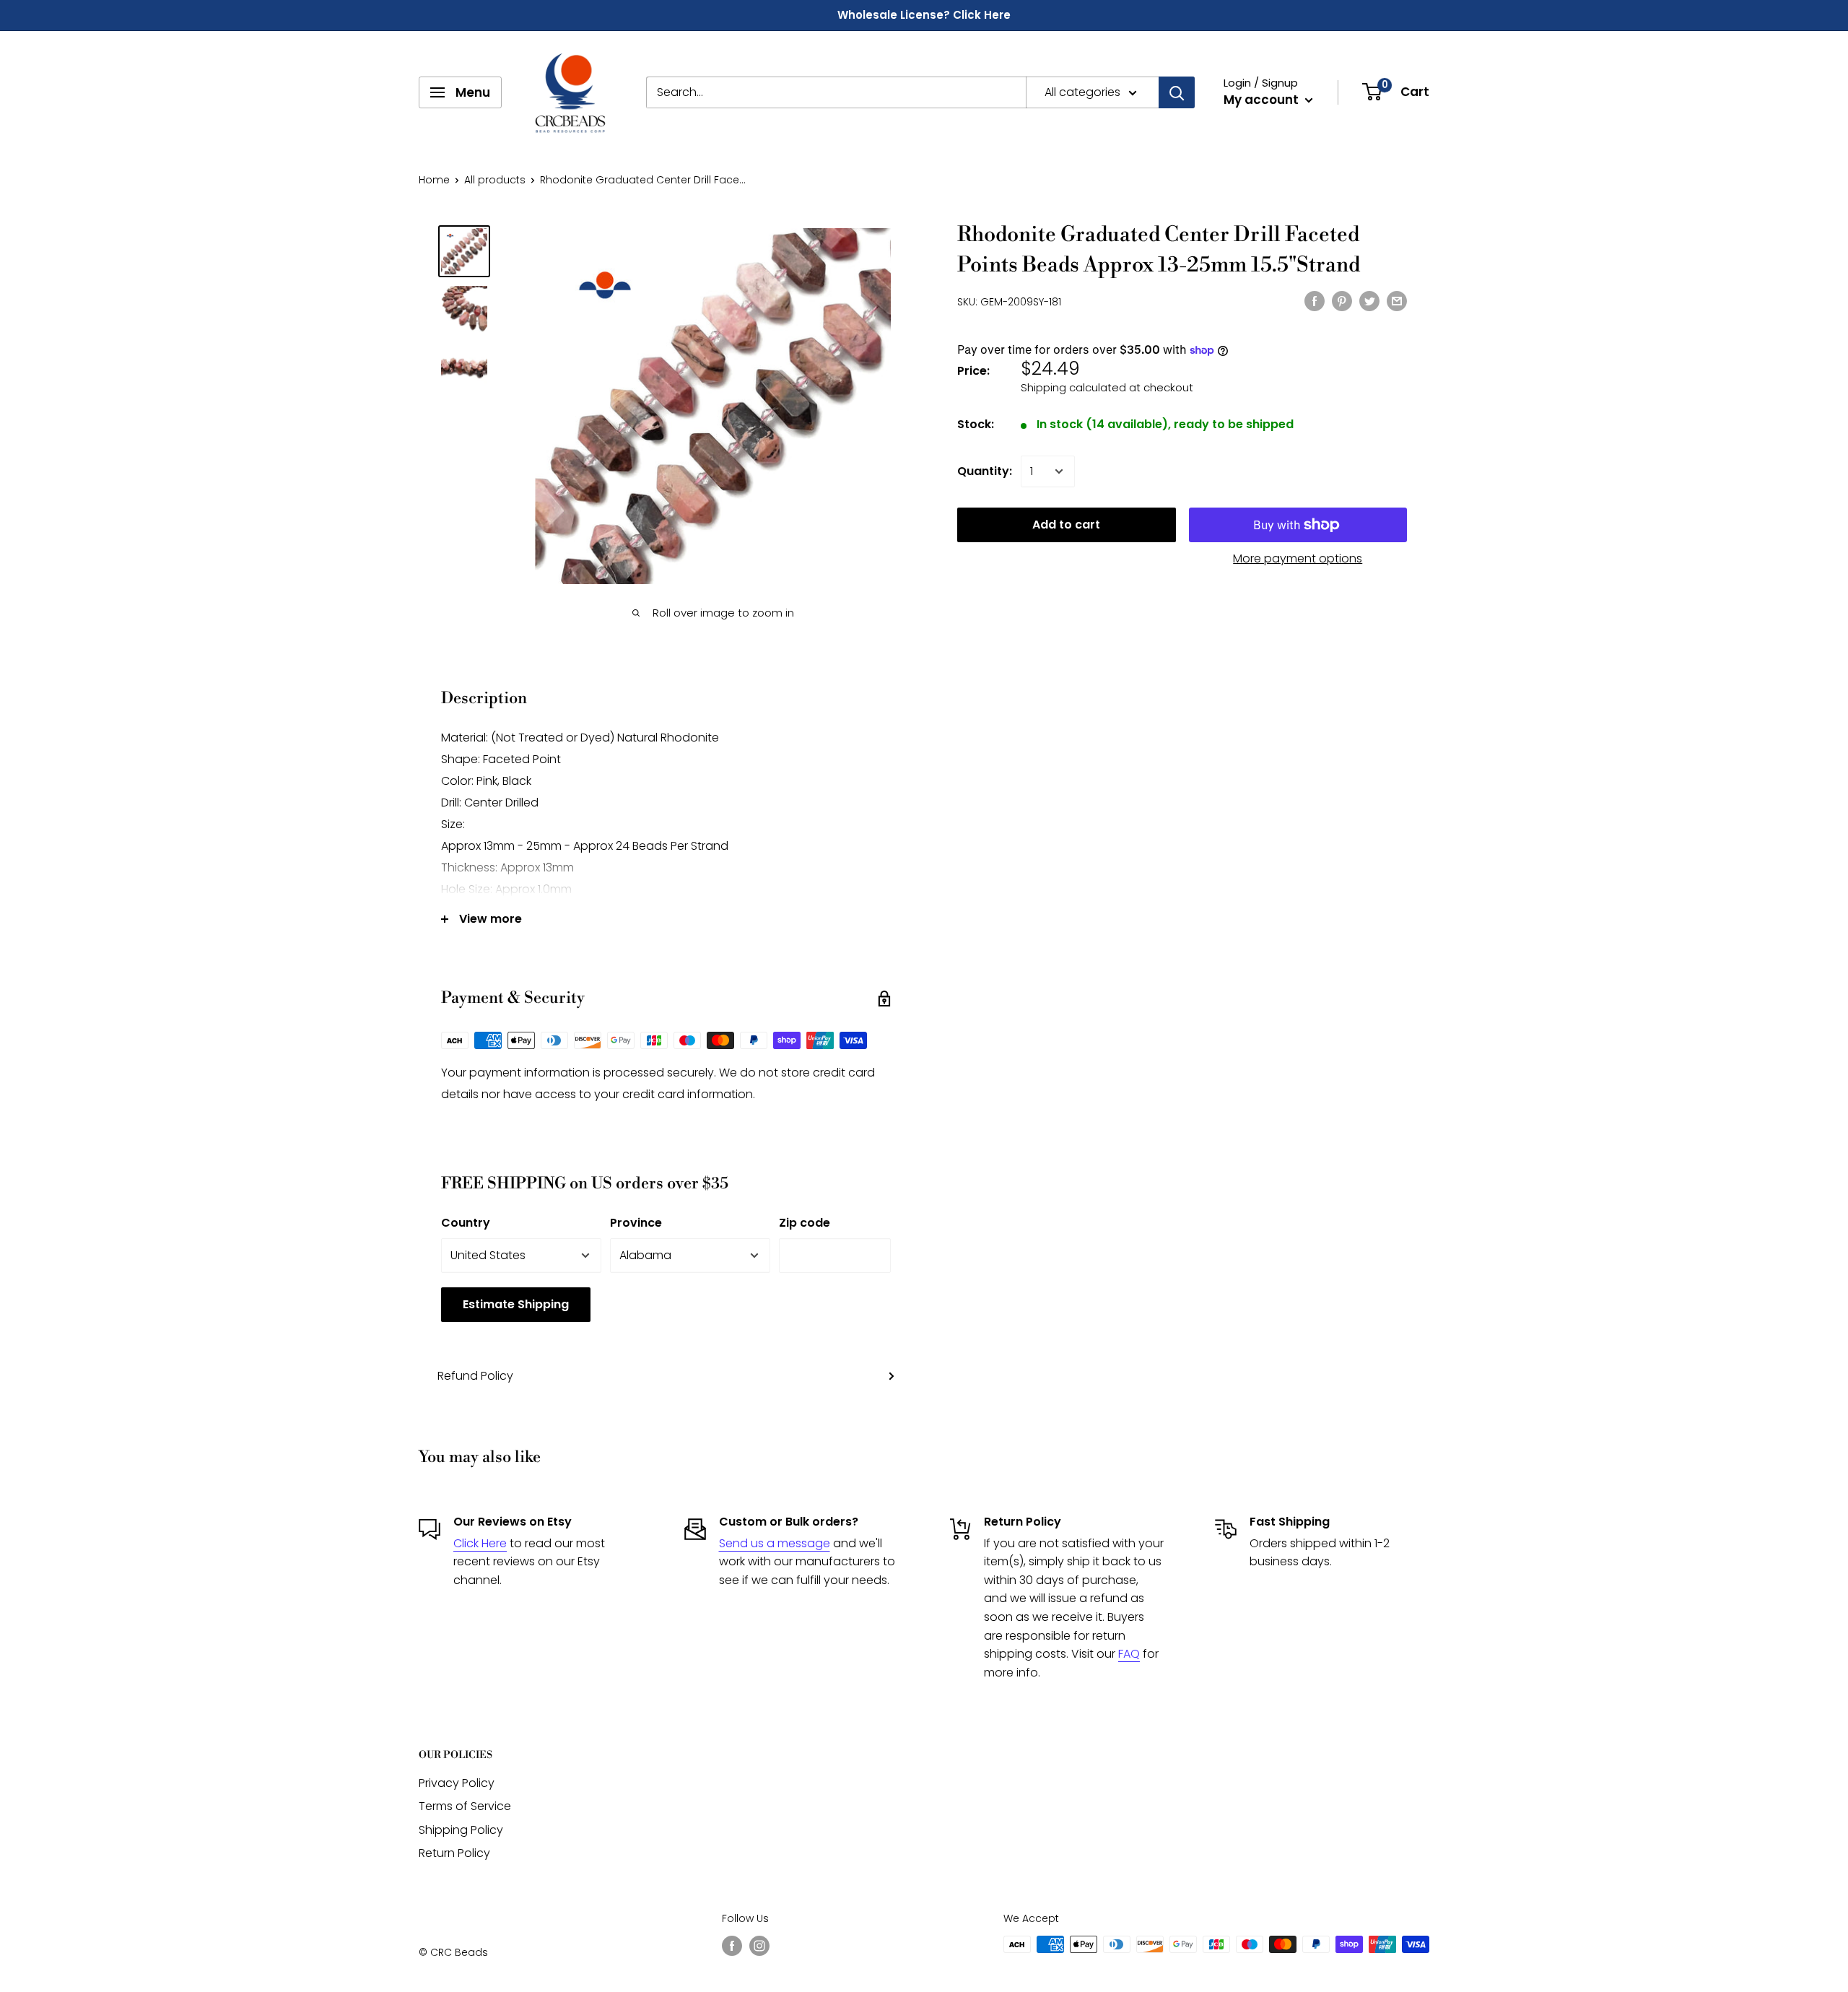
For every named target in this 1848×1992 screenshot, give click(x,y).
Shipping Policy (461, 1830)
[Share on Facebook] (1315, 300)
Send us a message (775, 1543)
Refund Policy (475, 1376)
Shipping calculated (1073, 387)
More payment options (1298, 558)
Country (466, 1223)
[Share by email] (1397, 300)
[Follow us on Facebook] (732, 1946)
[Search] (1177, 92)
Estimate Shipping (516, 1304)
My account (1263, 100)
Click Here (480, 1543)
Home (434, 180)
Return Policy (454, 1853)
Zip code (805, 1223)
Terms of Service (465, 1806)
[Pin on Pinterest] (1342, 300)
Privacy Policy (457, 1783)
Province (636, 1223)
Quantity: (985, 471)
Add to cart (1066, 525)
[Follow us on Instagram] (759, 1946)
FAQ (1129, 1654)
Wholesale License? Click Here (924, 15)
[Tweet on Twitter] (1369, 300)
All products (495, 180)
